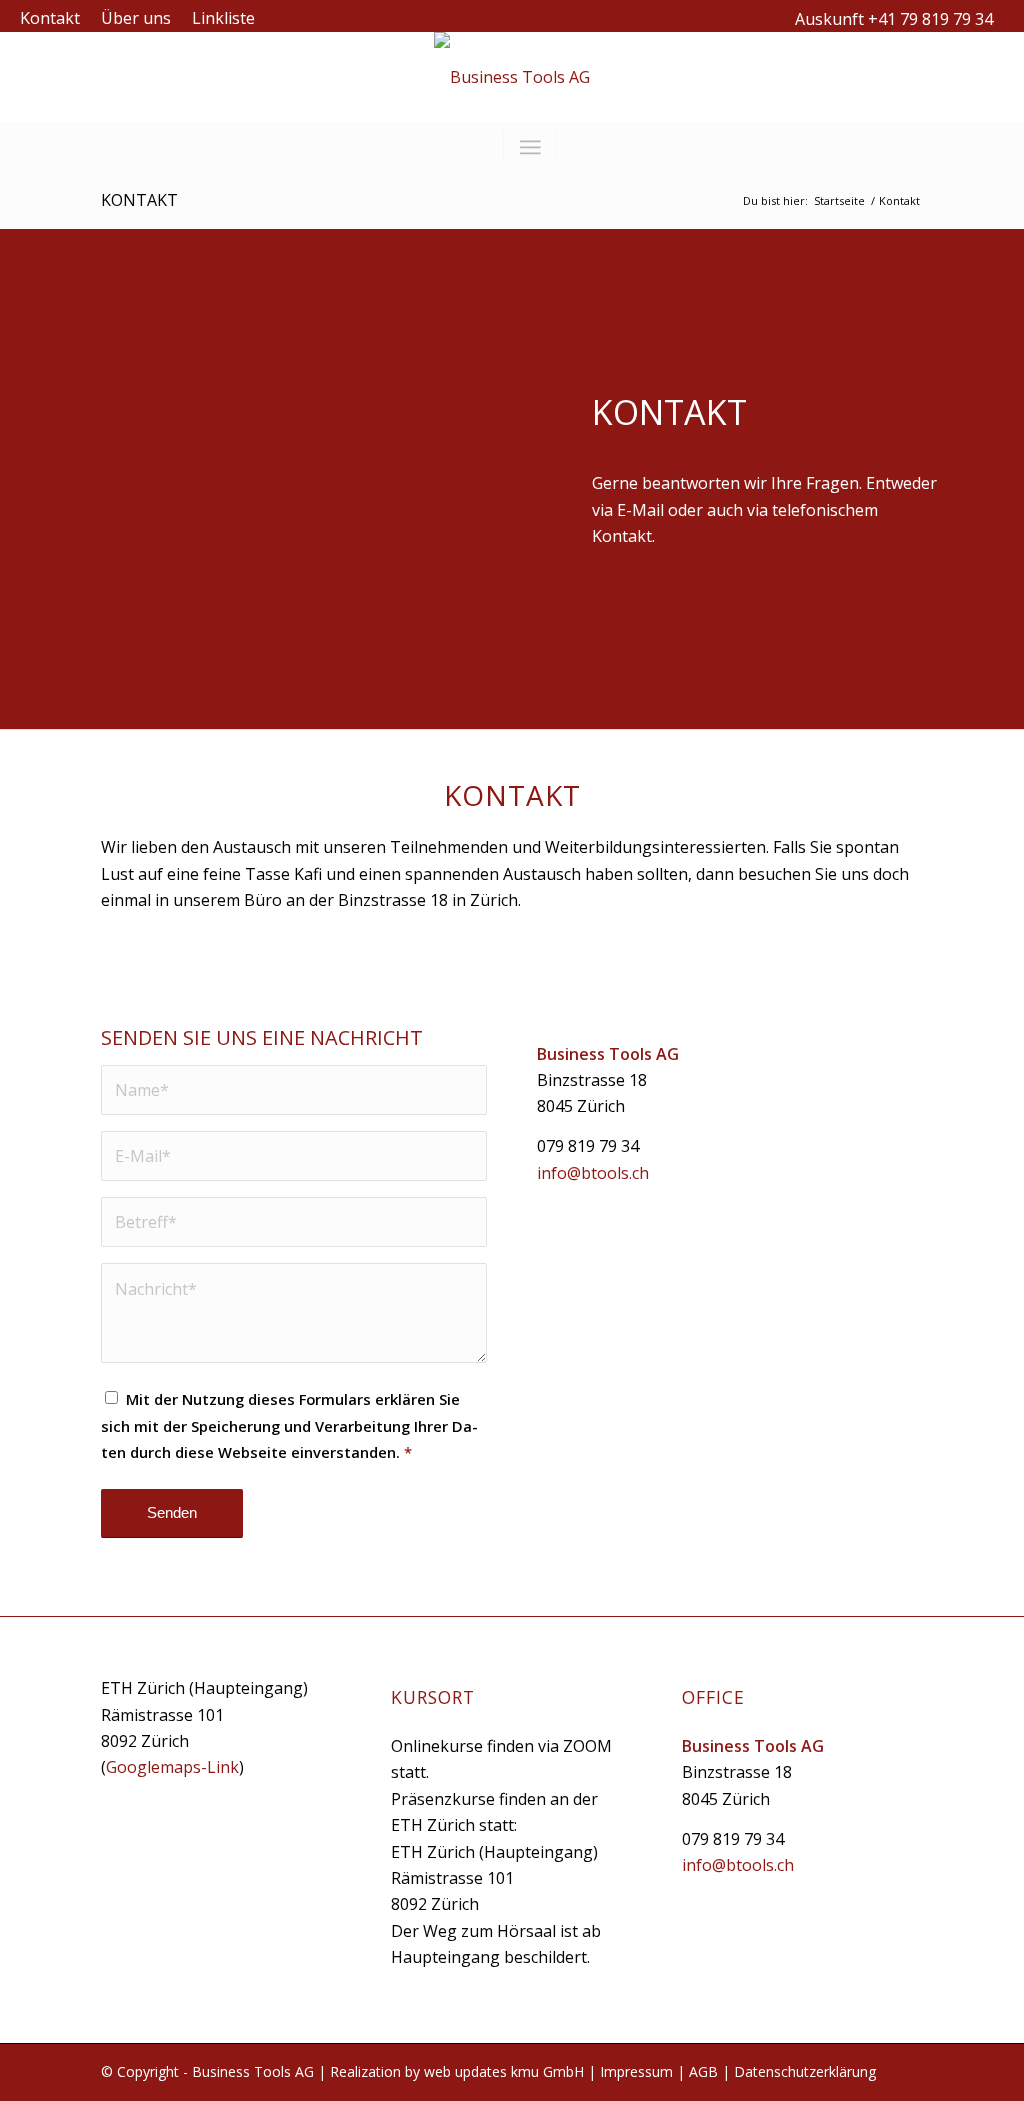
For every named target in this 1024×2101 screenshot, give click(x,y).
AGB (703, 2071)
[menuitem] (55, 18)
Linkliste (223, 18)
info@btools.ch (593, 1173)
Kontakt (50, 18)
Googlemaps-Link (172, 1767)
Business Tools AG (253, 2071)
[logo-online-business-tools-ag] (512, 77)
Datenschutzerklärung (805, 2071)
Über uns (136, 18)
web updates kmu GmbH (504, 2071)
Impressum (636, 2071)
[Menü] (530, 147)
